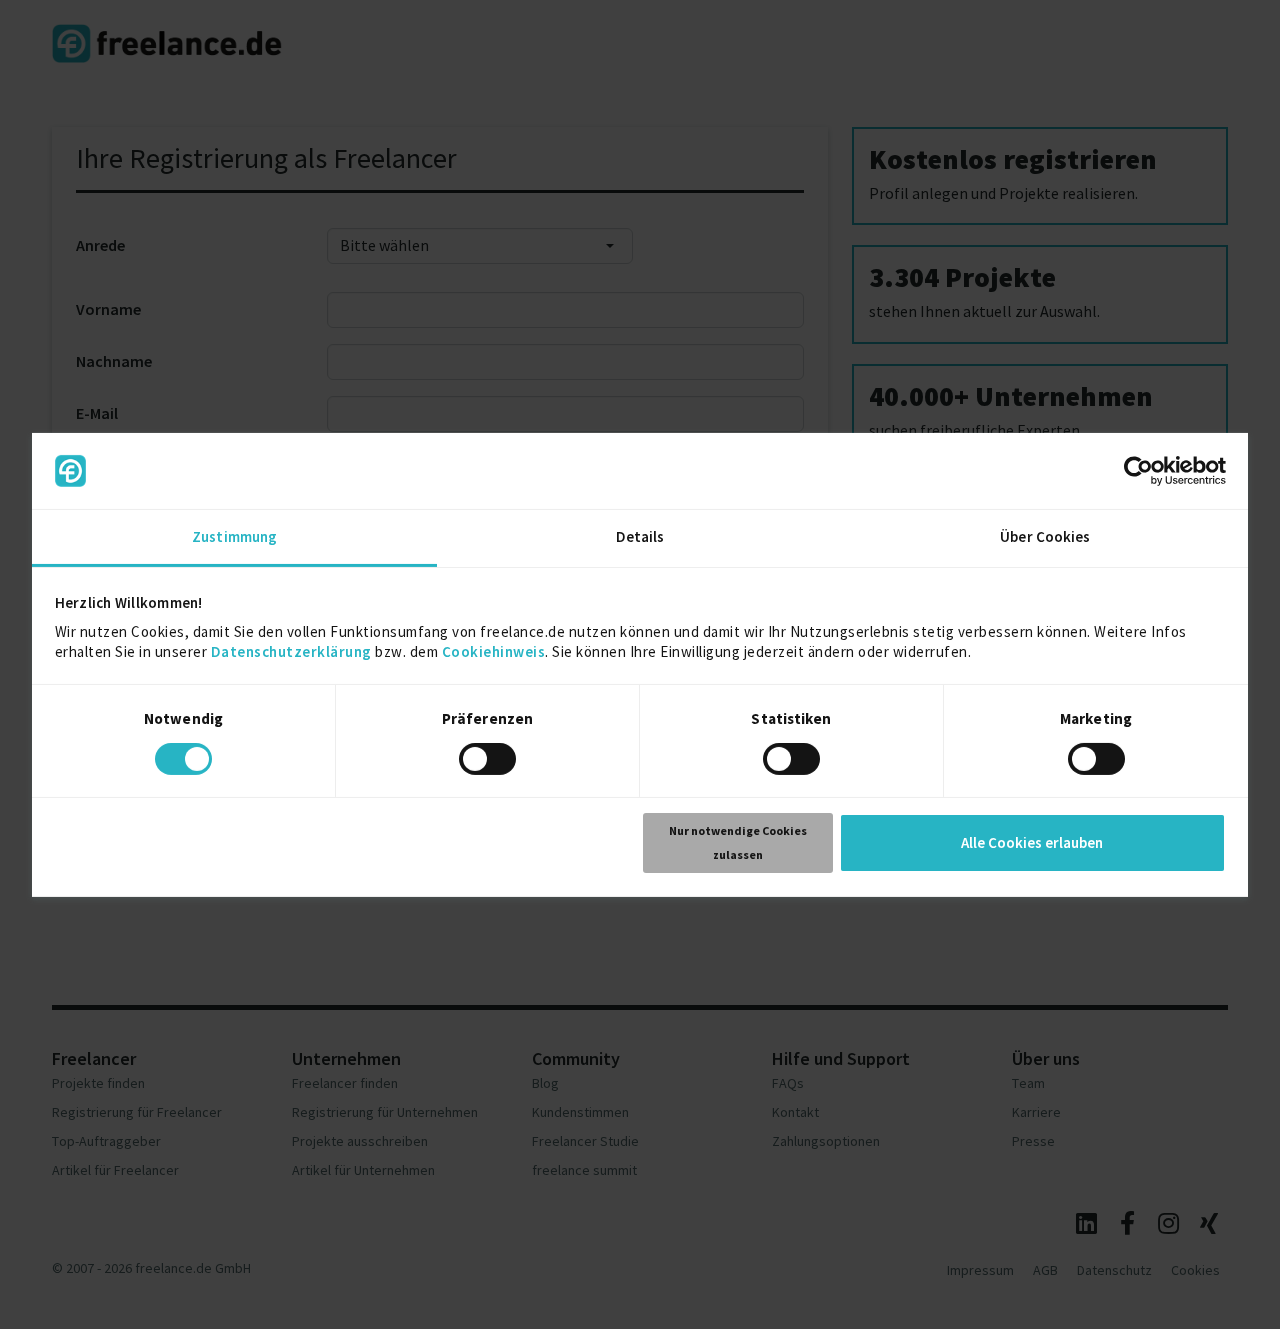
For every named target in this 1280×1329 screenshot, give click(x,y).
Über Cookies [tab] (1045, 536)
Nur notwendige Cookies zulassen (738, 842)
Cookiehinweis (494, 651)
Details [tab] (640, 536)
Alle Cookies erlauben (1032, 842)
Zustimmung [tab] (234, 536)
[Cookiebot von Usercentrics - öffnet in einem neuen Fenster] (1138, 471)
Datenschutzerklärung (291, 651)
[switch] (490, 762)
